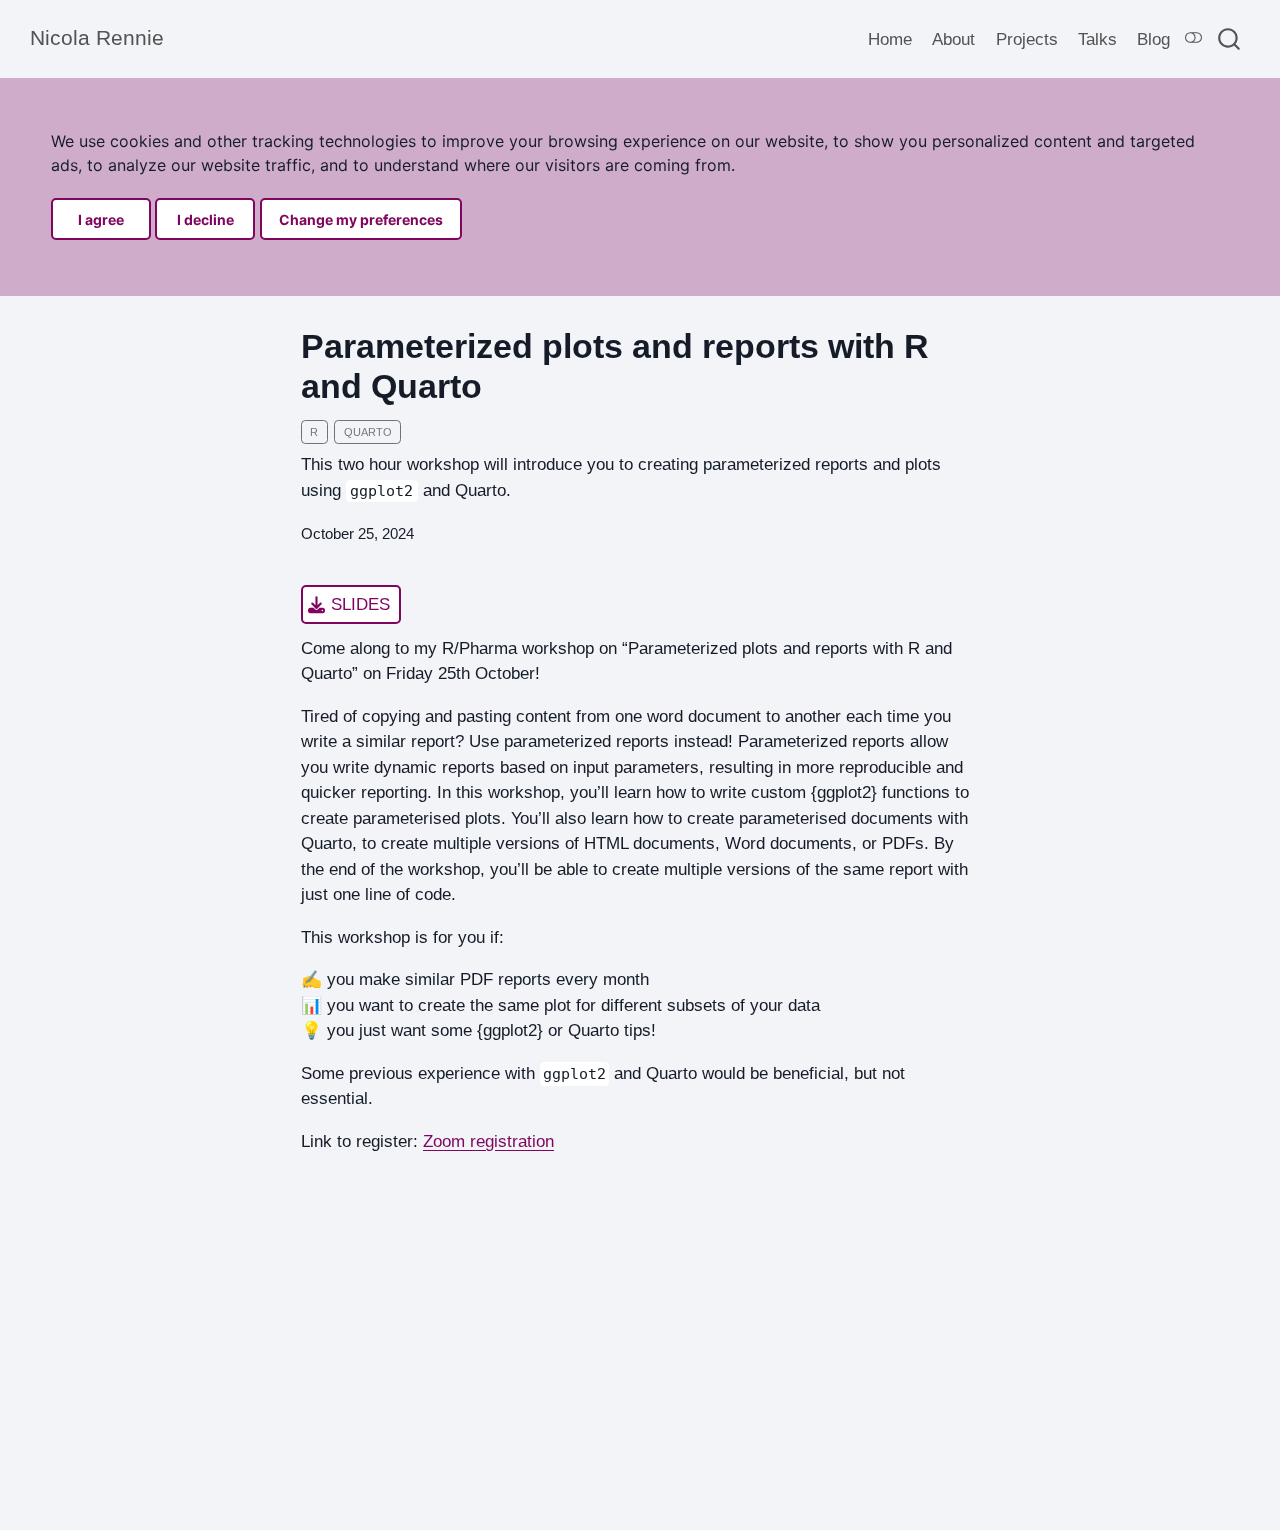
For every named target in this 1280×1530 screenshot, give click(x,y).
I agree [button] (101, 219)
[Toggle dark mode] (1194, 38)
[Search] (1229, 38)
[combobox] (1230, 38)
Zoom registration (488, 1141)
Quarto (368, 432)
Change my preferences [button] (361, 219)
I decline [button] (205, 219)
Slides (360, 604)
